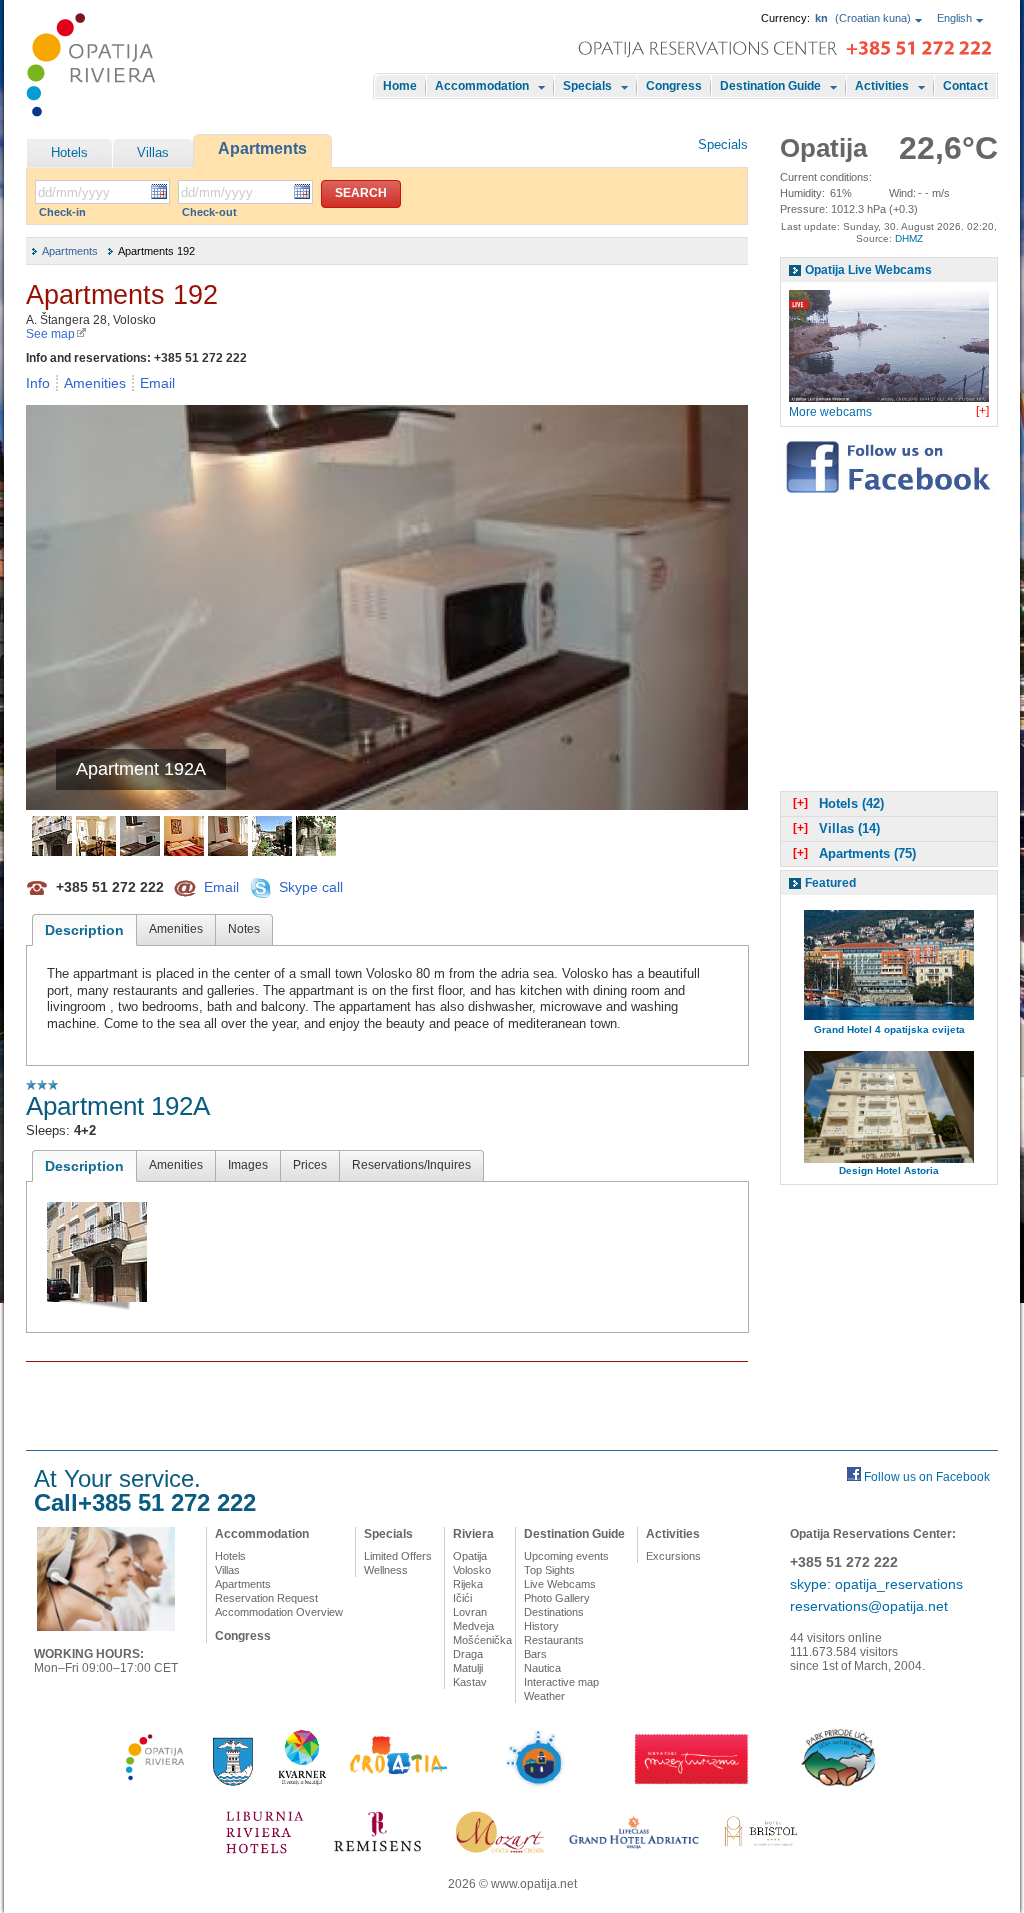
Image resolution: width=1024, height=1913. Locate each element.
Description (84, 930)
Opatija (470, 1556)
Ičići (462, 1598)
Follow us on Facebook (927, 1477)
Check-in (62, 212)
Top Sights (549, 1570)
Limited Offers (398, 1556)
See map (50, 334)
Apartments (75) (855, 853)
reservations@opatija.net (869, 1606)
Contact (965, 86)
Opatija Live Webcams (868, 270)
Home (400, 86)
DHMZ (909, 238)
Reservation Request (266, 1598)
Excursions (673, 1556)
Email (157, 383)
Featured (830, 883)
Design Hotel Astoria (889, 1170)
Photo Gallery (557, 1598)
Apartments (262, 148)
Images (248, 1165)
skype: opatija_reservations (876, 1584)
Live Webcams (560, 1584)
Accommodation (482, 86)
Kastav (470, 1682)
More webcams (830, 412)
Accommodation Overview (279, 1612)
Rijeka (468, 1584)
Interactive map (561, 1682)
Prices (310, 1165)
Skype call (311, 886)
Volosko (472, 1570)
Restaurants (554, 1640)
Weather (544, 1696)
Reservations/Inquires (411, 1165)
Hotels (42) (839, 803)
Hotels (69, 152)
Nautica (542, 1668)
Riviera (473, 1534)
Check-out (209, 212)
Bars (535, 1654)
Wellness (386, 1570)
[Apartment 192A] (52, 836)
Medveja (473, 1626)
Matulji (468, 1668)
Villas (153, 152)
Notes (244, 929)
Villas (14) (837, 828)
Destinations (554, 1612)
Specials (587, 86)
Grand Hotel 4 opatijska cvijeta (889, 1029)
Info (38, 383)
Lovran (470, 1612)
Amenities (95, 383)
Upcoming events (566, 1556)
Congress (674, 86)
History (541, 1626)
